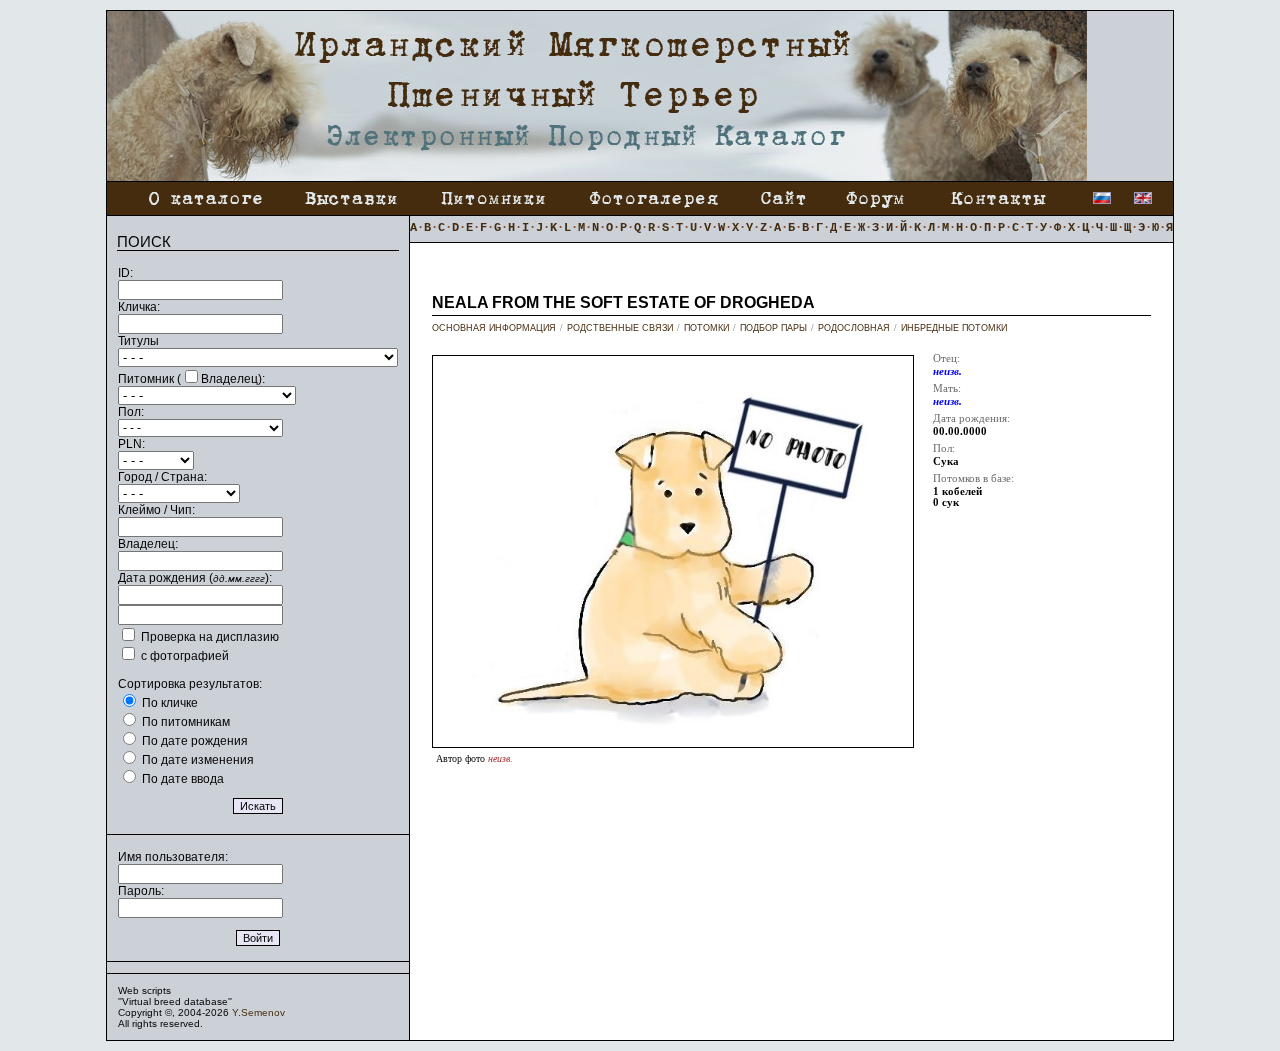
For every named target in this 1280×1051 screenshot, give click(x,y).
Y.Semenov (258, 1012)
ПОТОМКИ (706, 328)
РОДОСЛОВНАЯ (854, 328)
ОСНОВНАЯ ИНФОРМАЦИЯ (494, 328)
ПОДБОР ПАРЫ (773, 328)
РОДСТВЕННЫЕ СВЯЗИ (620, 328)
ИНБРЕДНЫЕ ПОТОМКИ (954, 328)
